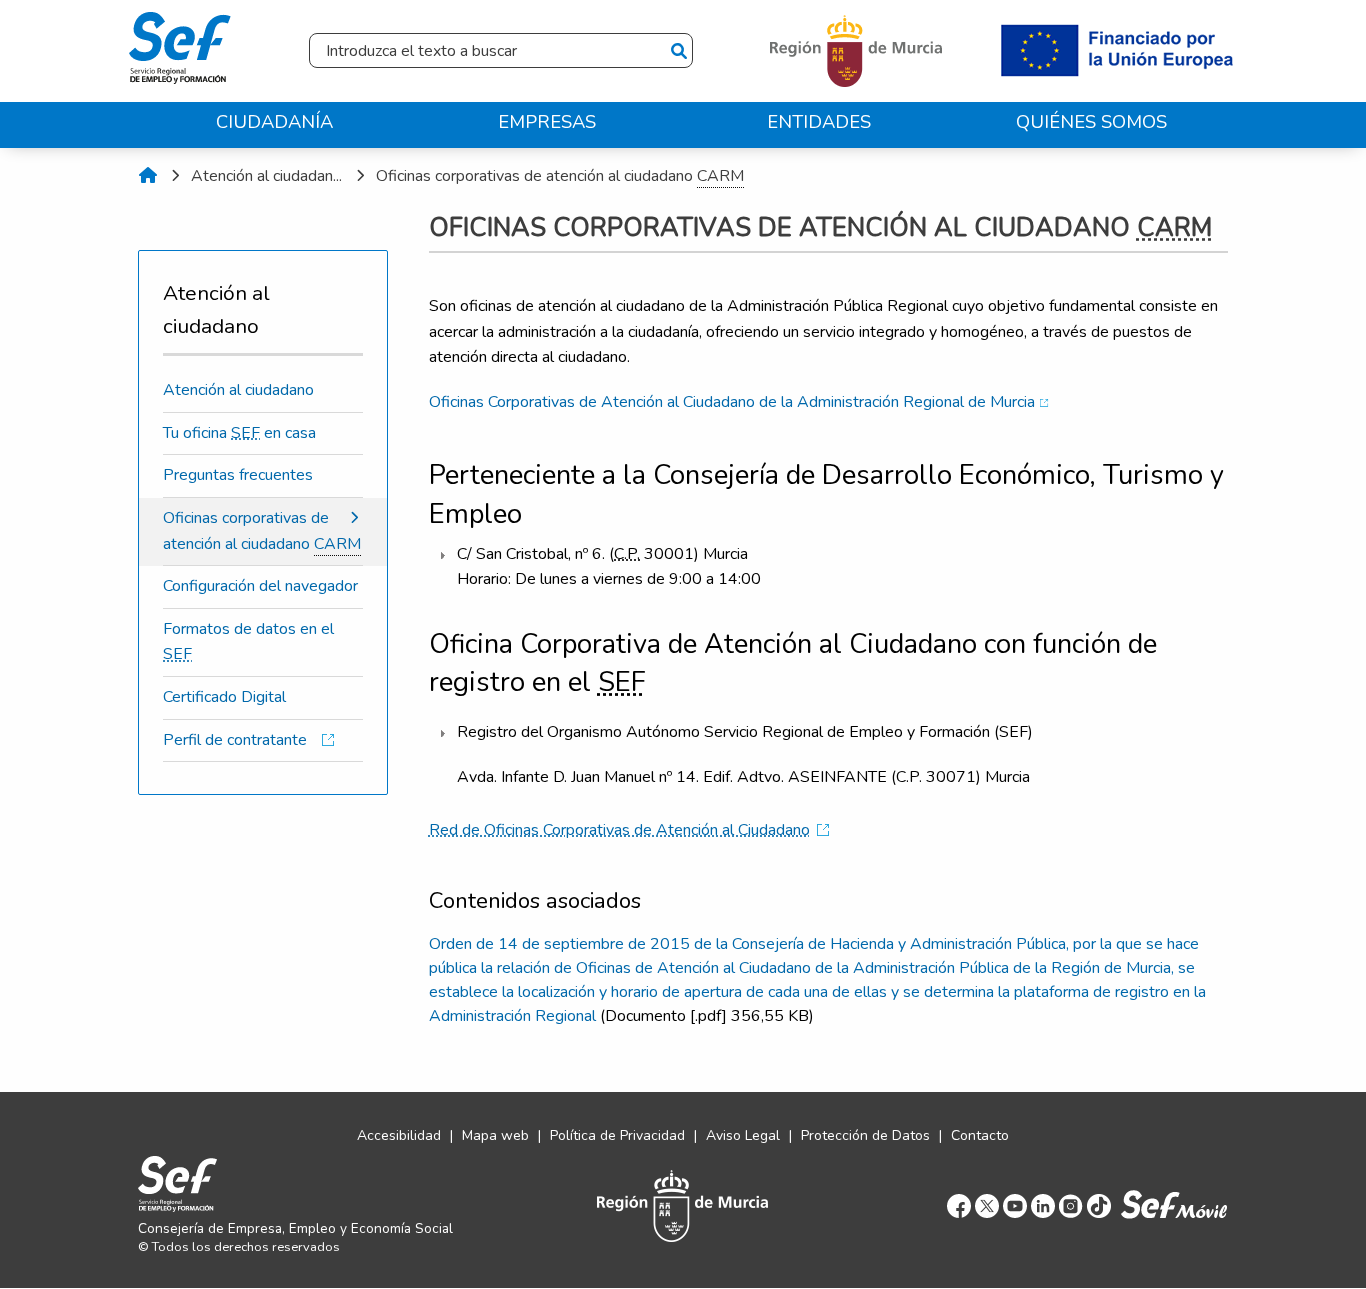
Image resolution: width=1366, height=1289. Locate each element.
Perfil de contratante (239, 740)
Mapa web (495, 1135)
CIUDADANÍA (274, 121)
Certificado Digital (224, 697)
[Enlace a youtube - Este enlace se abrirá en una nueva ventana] (1015, 1205)
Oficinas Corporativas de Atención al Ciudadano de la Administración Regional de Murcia (732, 402)
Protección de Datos (865, 1135)
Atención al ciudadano (238, 390)
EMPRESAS (547, 121)
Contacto (980, 1135)
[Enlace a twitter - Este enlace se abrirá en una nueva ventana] (987, 1205)
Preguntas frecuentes (238, 475)
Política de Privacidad (617, 1135)
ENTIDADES (819, 121)
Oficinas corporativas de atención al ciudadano (560, 176)
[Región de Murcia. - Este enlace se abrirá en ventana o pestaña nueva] (858, 50)
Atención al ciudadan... (266, 176)
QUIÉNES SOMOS (1091, 121)
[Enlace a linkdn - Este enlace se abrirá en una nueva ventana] (1043, 1205)
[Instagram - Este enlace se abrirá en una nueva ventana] (1071, 1205)
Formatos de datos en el (248, 642)
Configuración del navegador (260, 586)
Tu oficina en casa (239, 433)
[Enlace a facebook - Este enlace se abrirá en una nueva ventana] (959, 1205)
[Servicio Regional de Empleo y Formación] (180, 43)
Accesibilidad (399, 1135)
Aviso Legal (743, 1135)
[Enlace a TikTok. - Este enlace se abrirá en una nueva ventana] (1099, 1205)
